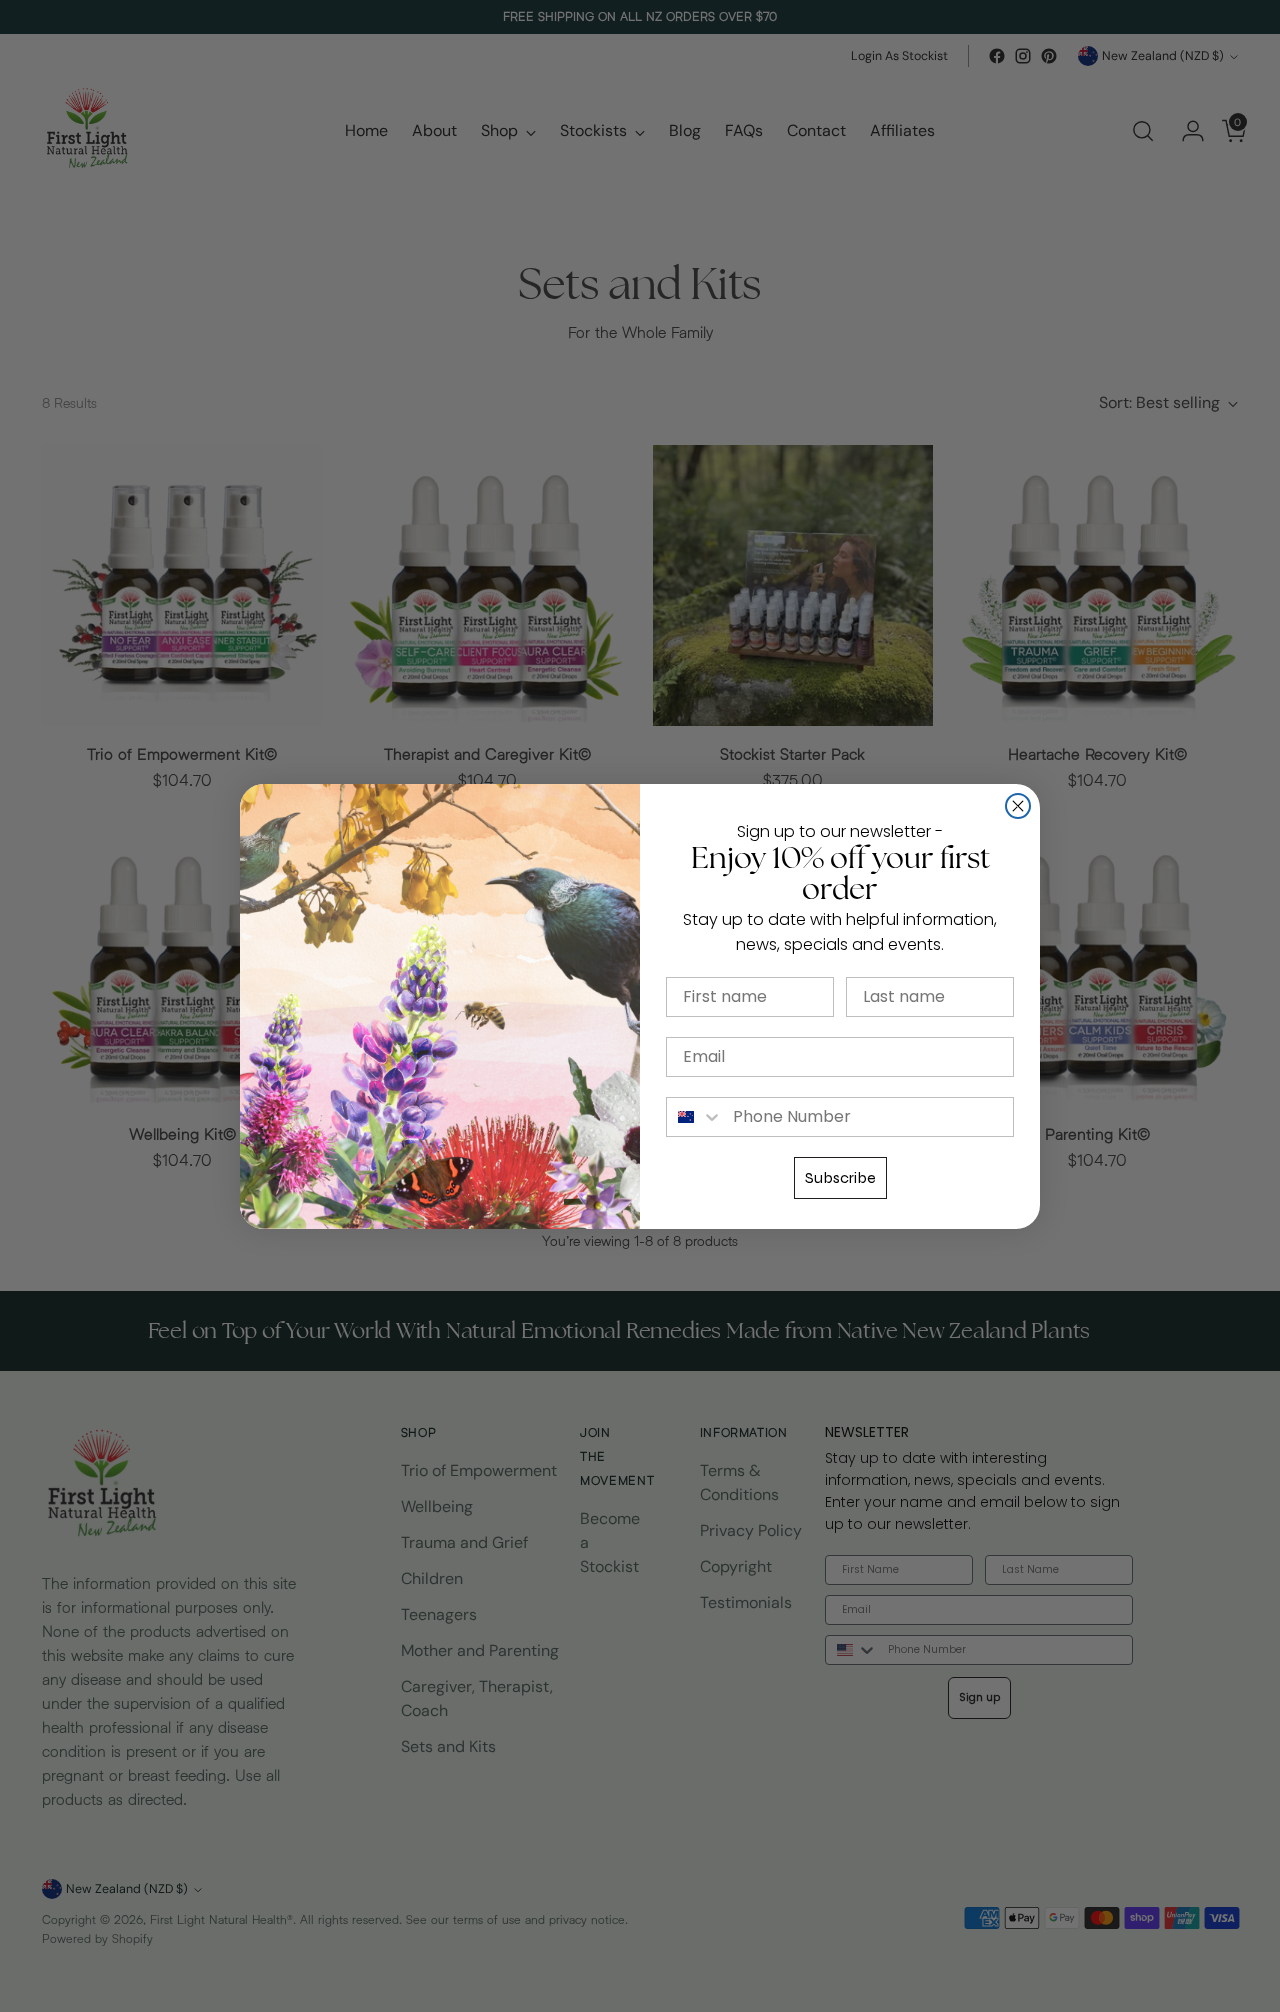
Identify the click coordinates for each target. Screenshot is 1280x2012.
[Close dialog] (1018, 806)
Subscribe (840, 1177)
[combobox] (695, 1117)
